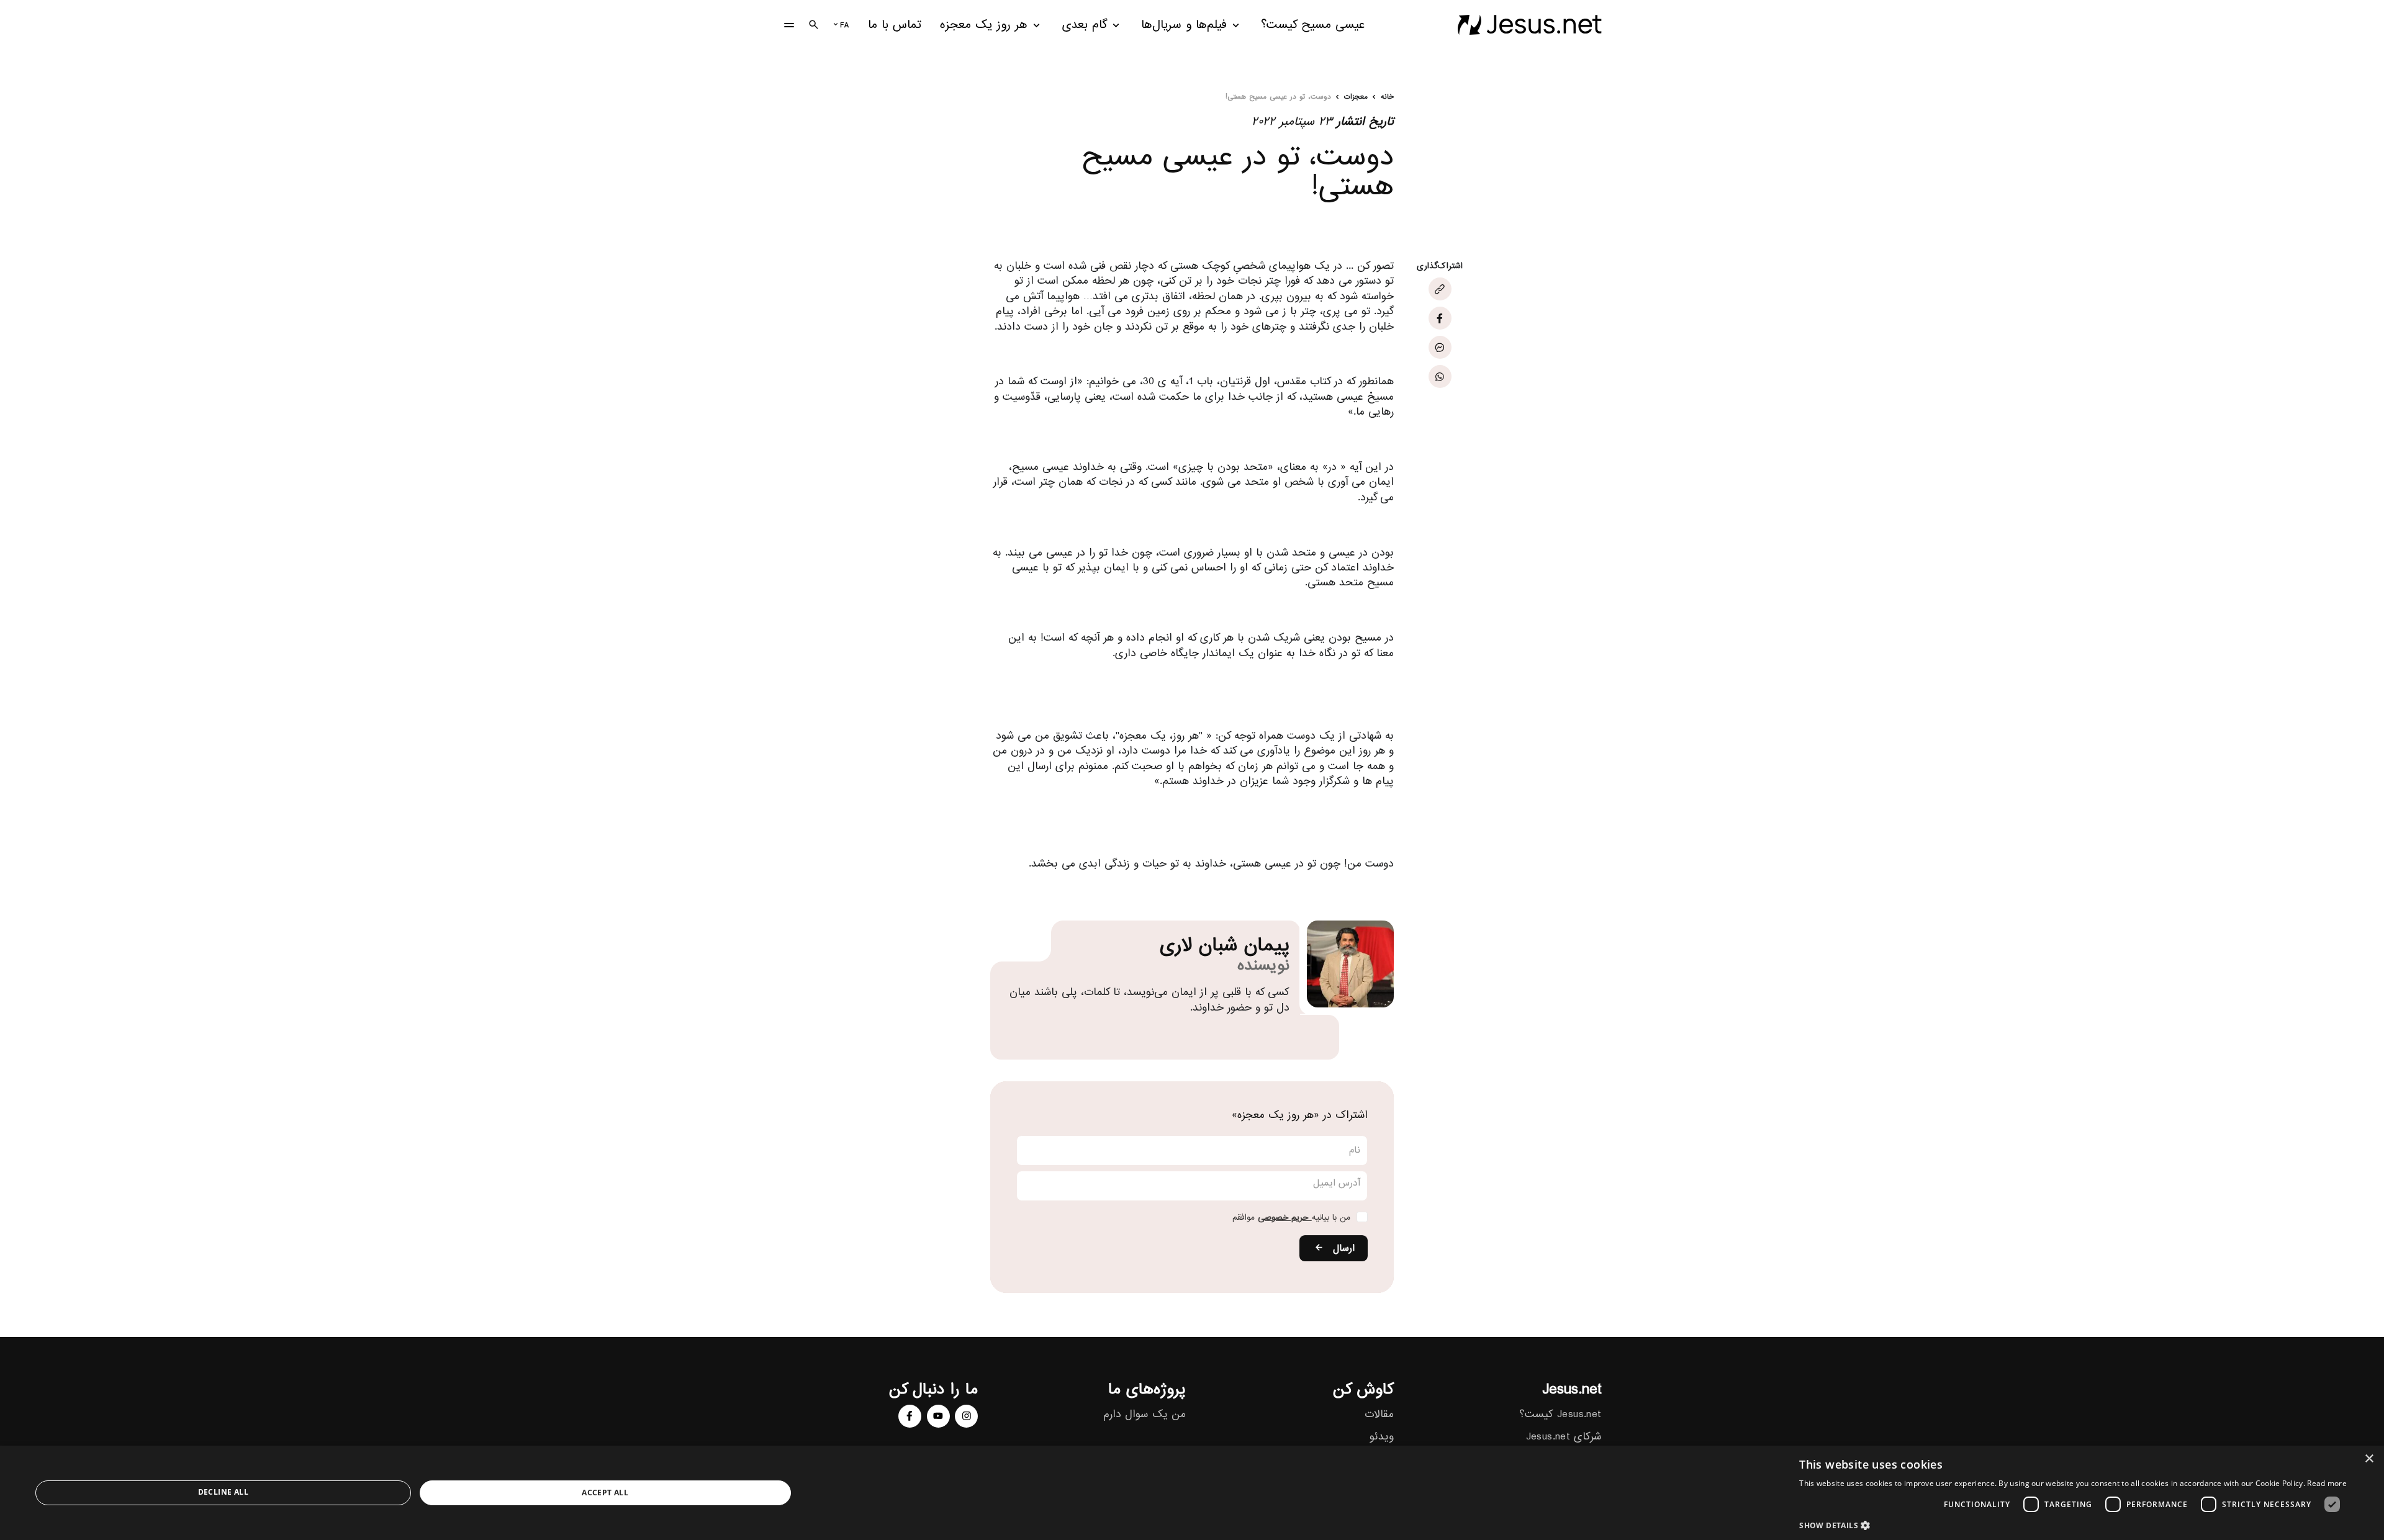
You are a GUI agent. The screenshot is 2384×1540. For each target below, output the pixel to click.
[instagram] (966, 1416)
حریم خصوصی (1285, 1218)
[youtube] (938, 1416)
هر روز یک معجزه (984, 25)
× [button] (2370, 1459)
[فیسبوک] (1440, 318)
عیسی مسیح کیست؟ (1313, 25)
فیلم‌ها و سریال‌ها (1184, 25)
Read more (2327, 1483)
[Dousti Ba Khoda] (1529, 25)
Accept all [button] (605, 1493)
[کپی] (1440, 289)
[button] (2073, 1525)
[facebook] (910, 1416)
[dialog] (1192, 1493)
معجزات (1356, 97)
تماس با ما (895, 25)
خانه (1387, 97)
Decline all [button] (223, 1492)
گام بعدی (1085, 25)
